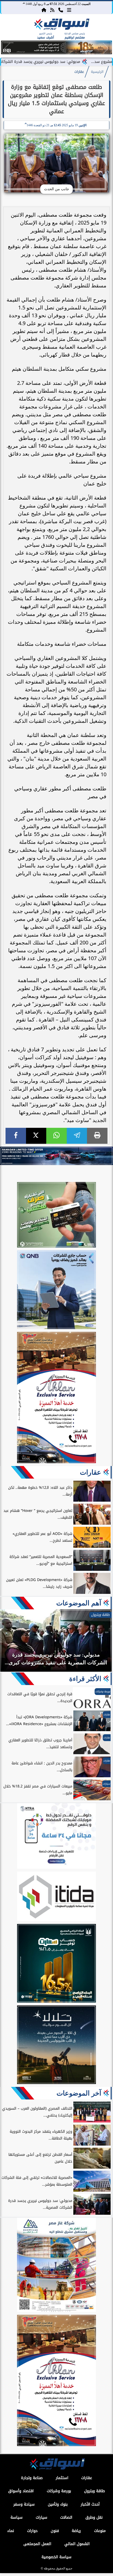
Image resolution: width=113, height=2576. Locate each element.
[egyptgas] (56, 2266)
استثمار (62, 2478)
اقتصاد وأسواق (21, 2491)
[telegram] (77, 1136)
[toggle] (11, 29)
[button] (7, 48)
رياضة (76, 2531)
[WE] (56, 1156)
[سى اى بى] (56, 53)
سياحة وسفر (24, 2504)
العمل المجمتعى (37, 2544)
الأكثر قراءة (85, 1679)
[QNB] (56, 1290)
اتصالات (66, 2517)
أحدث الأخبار (90, 2504)
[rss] (52, 10)
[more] (69, 10)
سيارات (42, 2517)
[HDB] (56, 1216)
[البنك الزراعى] (56, 1964)
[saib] (56, 2046)
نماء (11, 2531)
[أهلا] (56, 1398)
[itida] (56, 1897)
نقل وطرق (94, 2517)
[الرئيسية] (44, 10)
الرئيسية (97, 72)
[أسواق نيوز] (61, 25)
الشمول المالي (77, 2544)
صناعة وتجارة (32, 2478)
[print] (97, 1136)
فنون (55, 2531)
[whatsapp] (56, 1136)
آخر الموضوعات (79, 2093)
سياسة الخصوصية (56, 2557)
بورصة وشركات (59, 2491)
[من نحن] (61, 10)
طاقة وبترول (94, 2491)
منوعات (100, 2531)
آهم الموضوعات (79, 1603)
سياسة (17, 2517)
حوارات (32, 2531)
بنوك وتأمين (58, 2504)
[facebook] (16, 1136)
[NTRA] (56, 1837)
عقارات (79, 72)
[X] (36, 1136)
